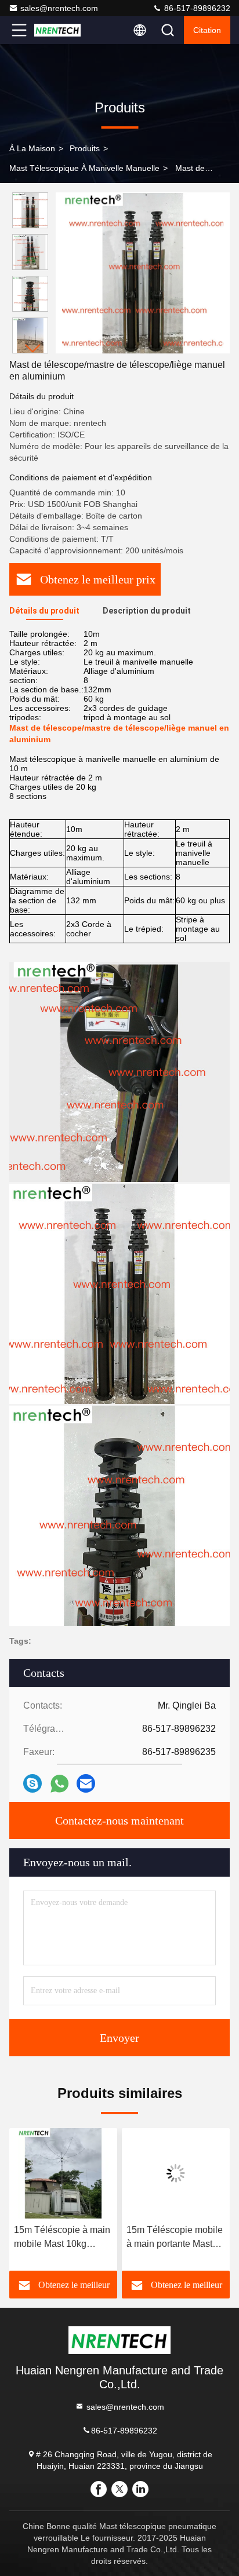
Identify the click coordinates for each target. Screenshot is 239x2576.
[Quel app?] (59, 1784)
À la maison (32, 148)
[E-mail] (86, 1783)
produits (85, 148)
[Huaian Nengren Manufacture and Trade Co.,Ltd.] (57, 30)
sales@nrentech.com (59, 8)
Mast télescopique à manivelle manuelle (84, 168)
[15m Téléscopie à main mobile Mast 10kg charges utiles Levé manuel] (63, 2173)
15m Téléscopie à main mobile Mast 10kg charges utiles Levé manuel (62, 2238)
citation (207, 30)
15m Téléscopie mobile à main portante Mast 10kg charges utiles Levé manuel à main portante (175, 2238)
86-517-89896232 (196, 8)
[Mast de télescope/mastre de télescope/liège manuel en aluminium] (143, 273)
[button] (33, 349)
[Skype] (32, 1783)
